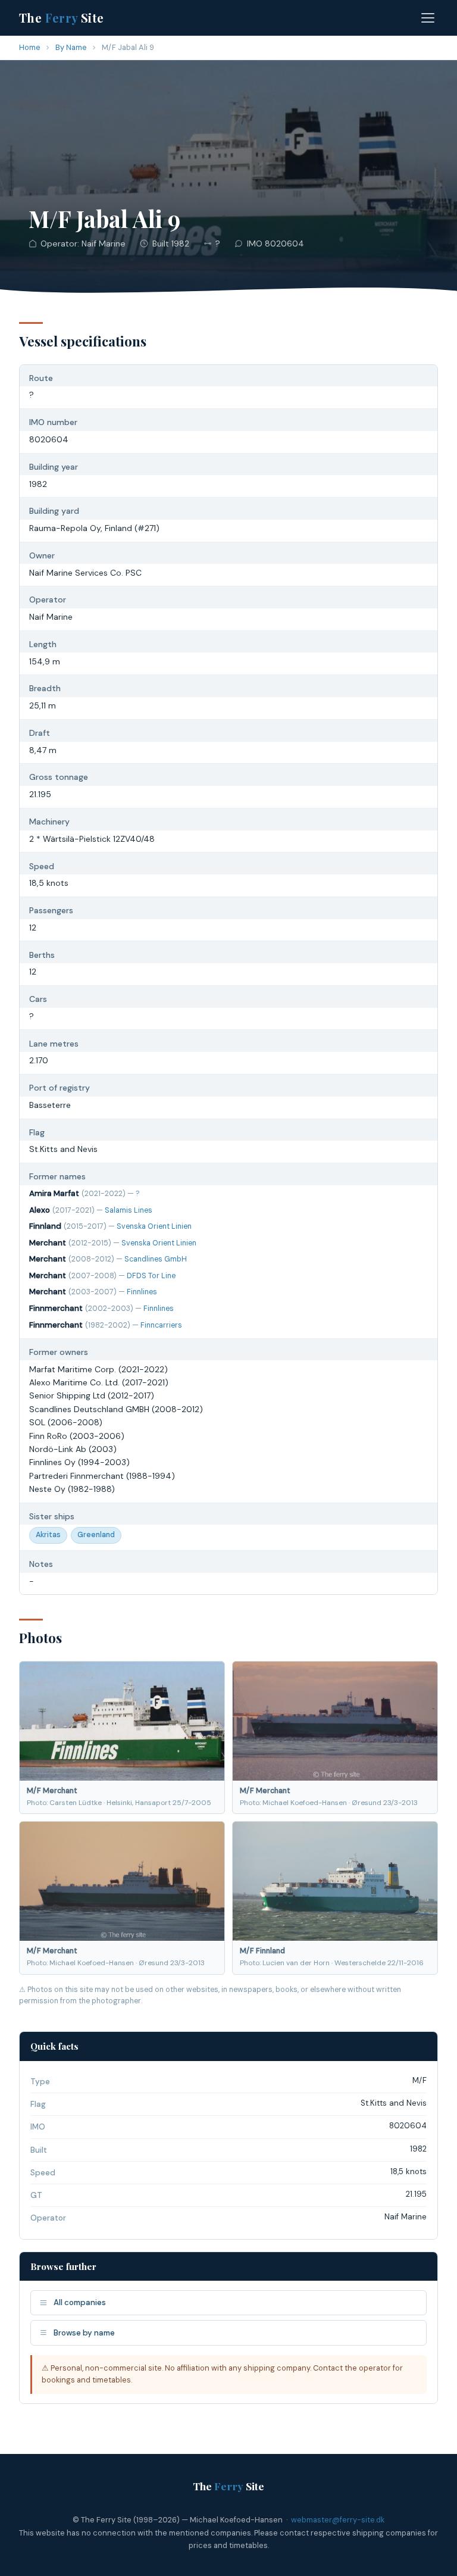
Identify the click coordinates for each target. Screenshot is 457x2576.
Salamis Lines (129, 1210)
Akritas (48, 1535)
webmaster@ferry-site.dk (338, 2520)
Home (30, 47)
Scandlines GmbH (156, 1259)
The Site (62, 18)
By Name (71, 47)
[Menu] (428, 18)
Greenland (96, 1535)
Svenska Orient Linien (154, 1226)
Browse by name (84, 2333)
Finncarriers (161, 1325)
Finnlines (142, 1292)
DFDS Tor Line (151, 1276)
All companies (80, 2302)
